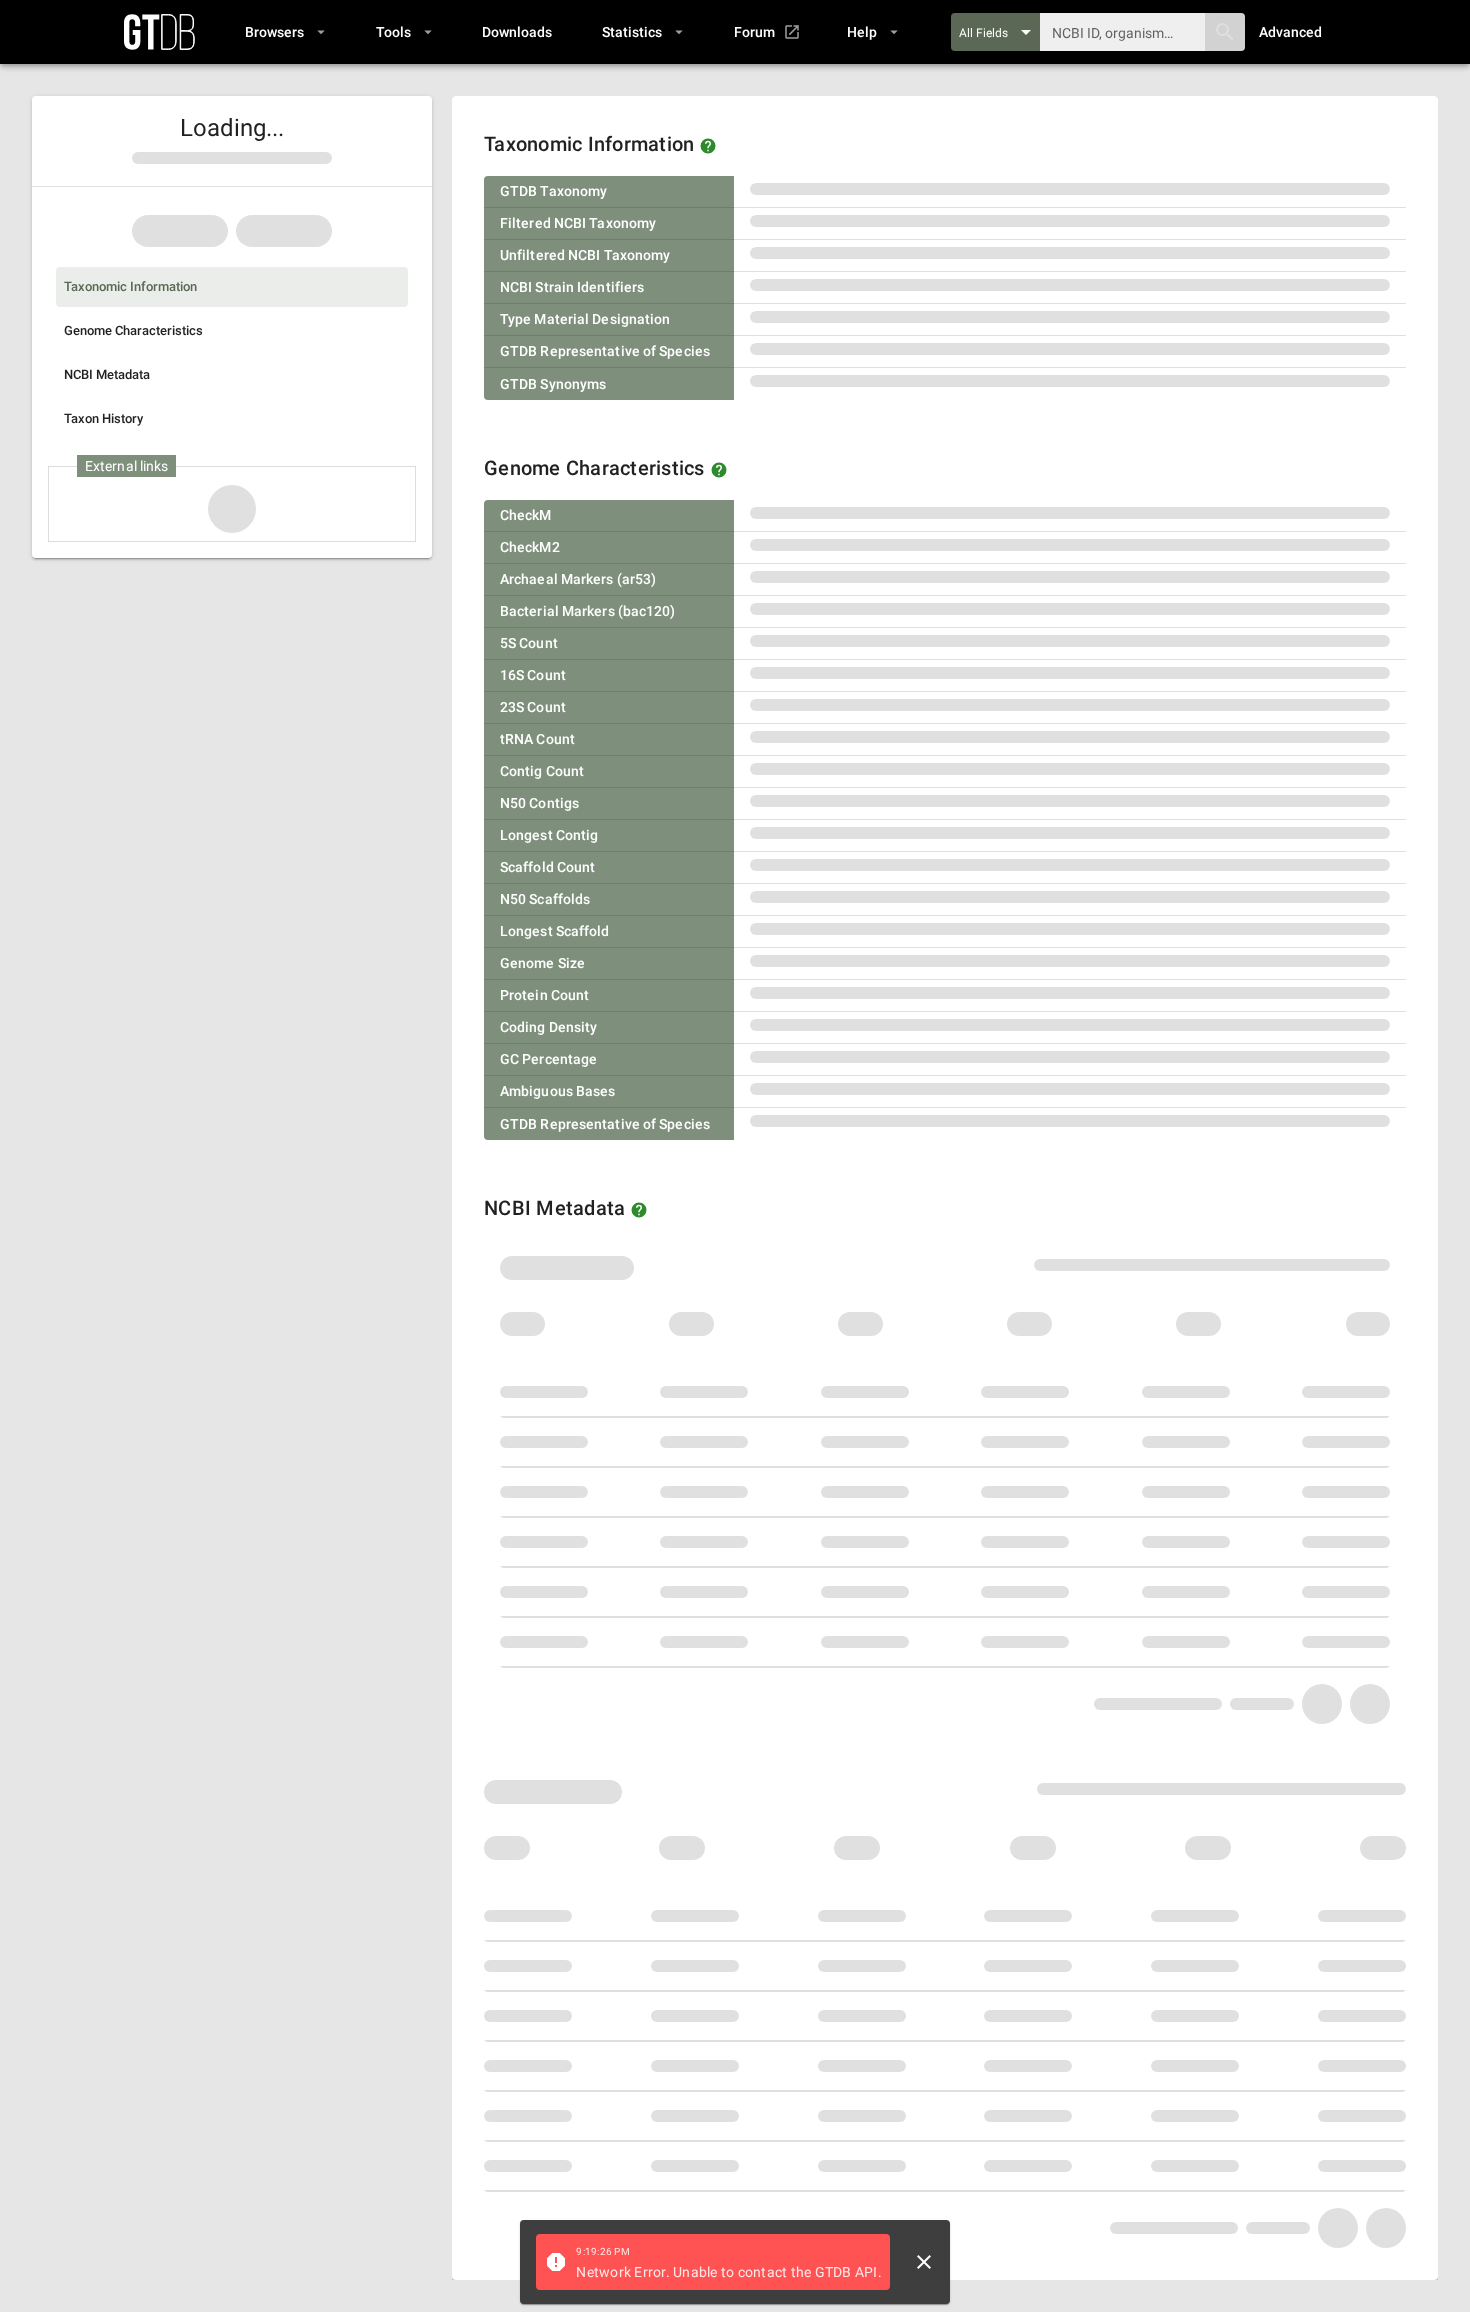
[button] (284, 32)
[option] (232, 287)
